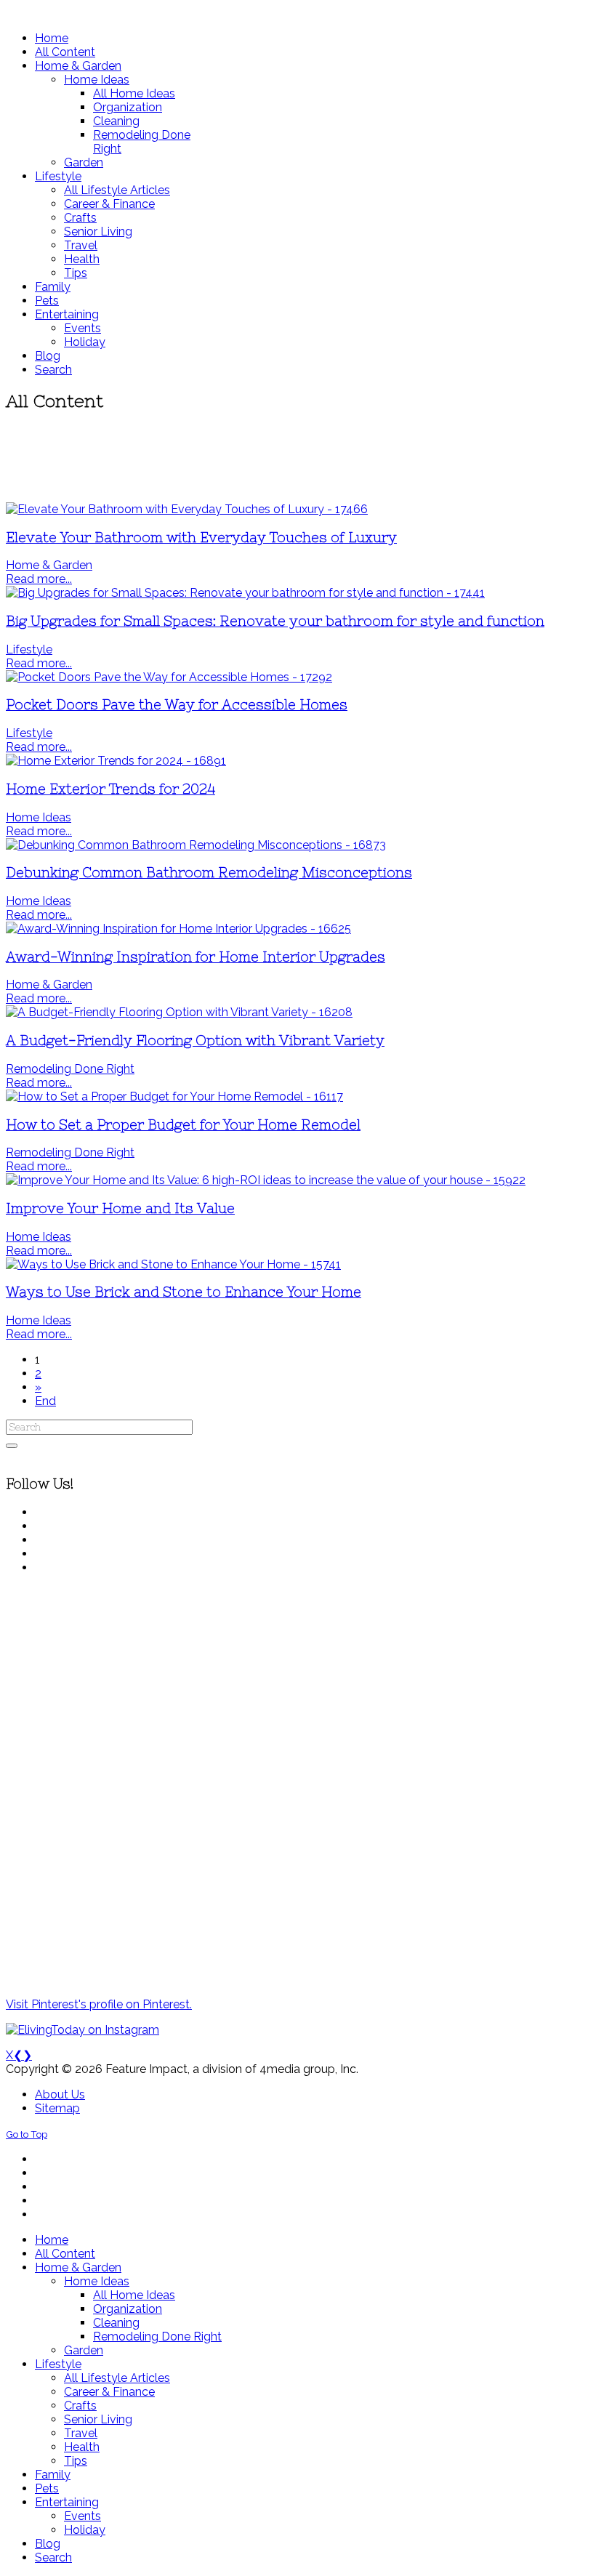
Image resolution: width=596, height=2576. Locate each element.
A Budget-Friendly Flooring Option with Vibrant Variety (195, 1041)
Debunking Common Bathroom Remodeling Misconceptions (209, 873)
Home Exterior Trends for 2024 (110, 789)
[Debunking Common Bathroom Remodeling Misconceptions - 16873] (196, 845)
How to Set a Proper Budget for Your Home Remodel (183, 1125)
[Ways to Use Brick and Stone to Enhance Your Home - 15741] (173, 1264)
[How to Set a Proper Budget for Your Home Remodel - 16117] (174, 1096)
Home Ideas (39, 817)
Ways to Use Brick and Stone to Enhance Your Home (184, 1292)
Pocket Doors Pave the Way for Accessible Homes (177, 705)
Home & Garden (49, 565)
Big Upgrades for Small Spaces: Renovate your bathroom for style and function (275, 621)
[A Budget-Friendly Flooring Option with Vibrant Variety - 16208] (179, 1012)
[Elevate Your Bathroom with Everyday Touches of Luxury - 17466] (187, 509)
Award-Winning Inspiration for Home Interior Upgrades (196, 957)
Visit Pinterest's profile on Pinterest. (99, 2004)
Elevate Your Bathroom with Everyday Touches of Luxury (201, 538)
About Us (60, 2094)
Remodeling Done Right (70, 1069)
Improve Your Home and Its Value (120, 1208)
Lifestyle (29, 649)
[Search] (12, 1446)
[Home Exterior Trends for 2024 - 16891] (116, 761)
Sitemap (57, 2108)
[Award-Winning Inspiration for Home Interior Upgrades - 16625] (178, 929)
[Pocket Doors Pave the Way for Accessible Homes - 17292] (169, 677)
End (45, 1401)
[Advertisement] (298, 458)
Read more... (39, 579)
